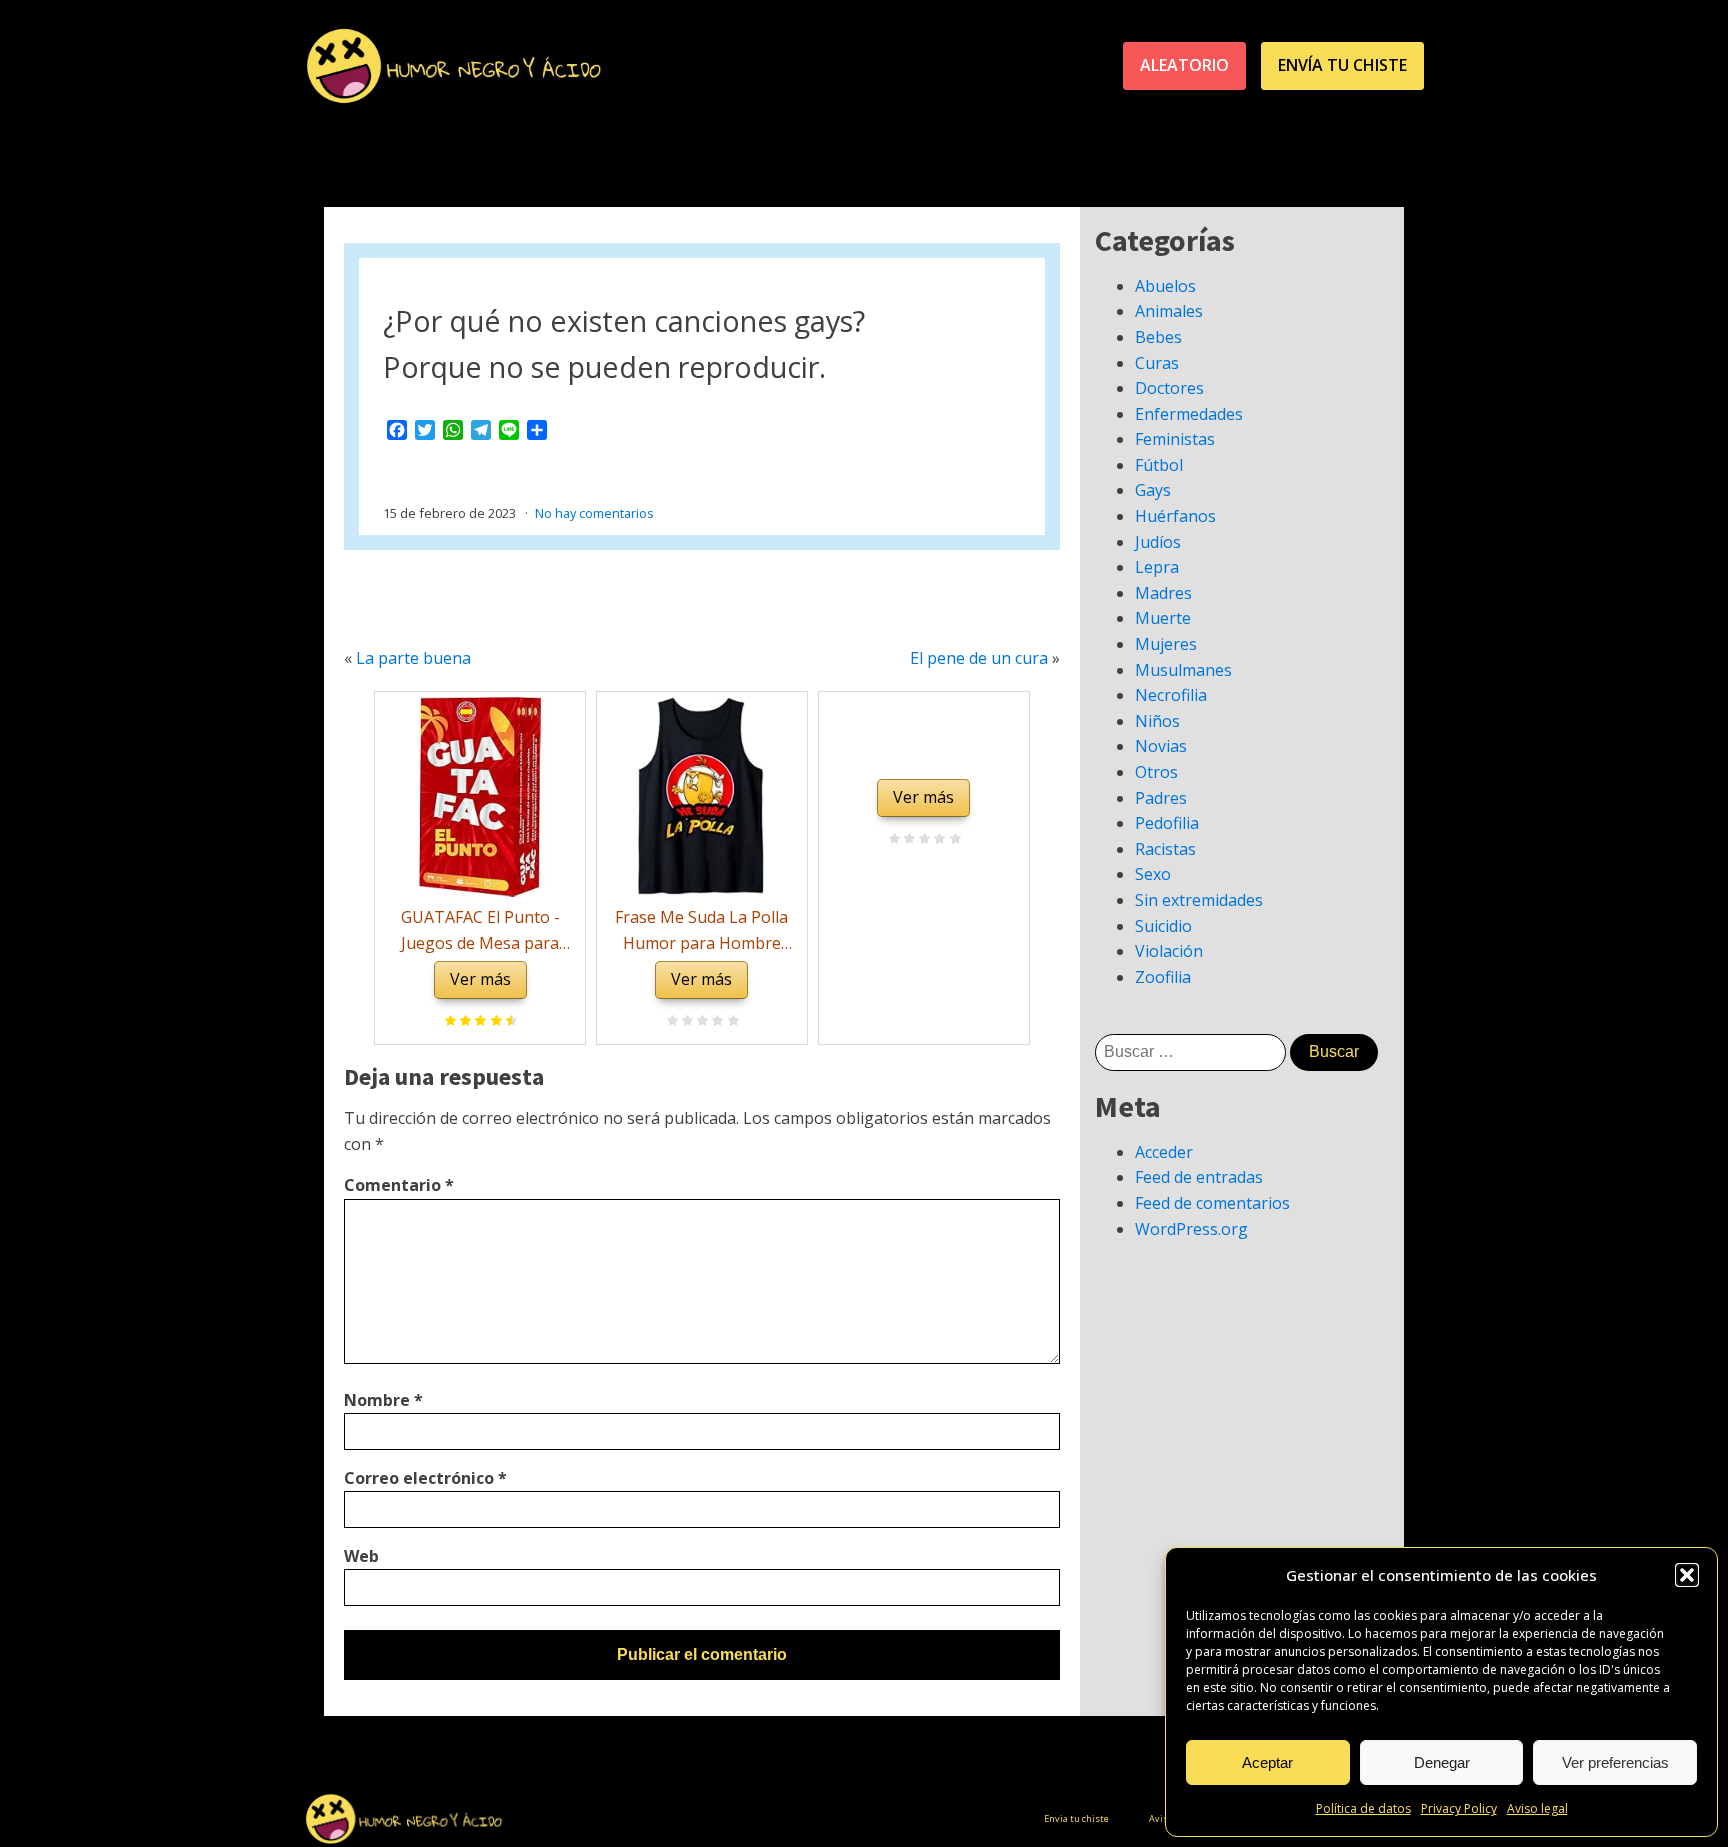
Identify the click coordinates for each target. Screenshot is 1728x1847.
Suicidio (1163, 926)
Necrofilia (1171, 695)
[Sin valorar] (730, 1022)
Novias (1161, 746)
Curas (1157, 363)
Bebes (1158, 337)
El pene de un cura (979, 658)
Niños (1157, 721)
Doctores (1169, 388)
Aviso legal (1537, 1808)
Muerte (1163, 618)
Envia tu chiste (1076, 1818)
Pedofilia (1167, 823)
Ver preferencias (1615, 1762)
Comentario (399, 1185)
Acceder (1164, 1152)
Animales (1169, 311)
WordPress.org (1191, 1229)
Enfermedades (1189, 414)
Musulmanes (1183, 670)
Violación (1169, 951)
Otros (1156, 772)
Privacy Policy (1459, 1808)
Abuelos (1165, 286)
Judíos (1158, 542)
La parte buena (413, 658)
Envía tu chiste (1342, 65)
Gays (1153, 490)
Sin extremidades (1199, 900)
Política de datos (1363, 1808)
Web (361, 1556)
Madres (1163, 593)
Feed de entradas (1199, 1177)
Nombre (383, 1400)
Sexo (1153, 874)
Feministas (1175, 439)
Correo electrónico (425, 1478)
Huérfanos (1175, 516)
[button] (1687, 1575)
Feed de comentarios (1212, 1203)
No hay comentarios (594, 513)
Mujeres (1166, 644)
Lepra (1157, 567)
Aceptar (1267, 1762)
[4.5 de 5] (508, 1022)
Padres (1161, 798)
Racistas (1165, 849)
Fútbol (1159, 465)
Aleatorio (1184, 65)
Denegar (1442, 1762)
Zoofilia (1163, 977)
